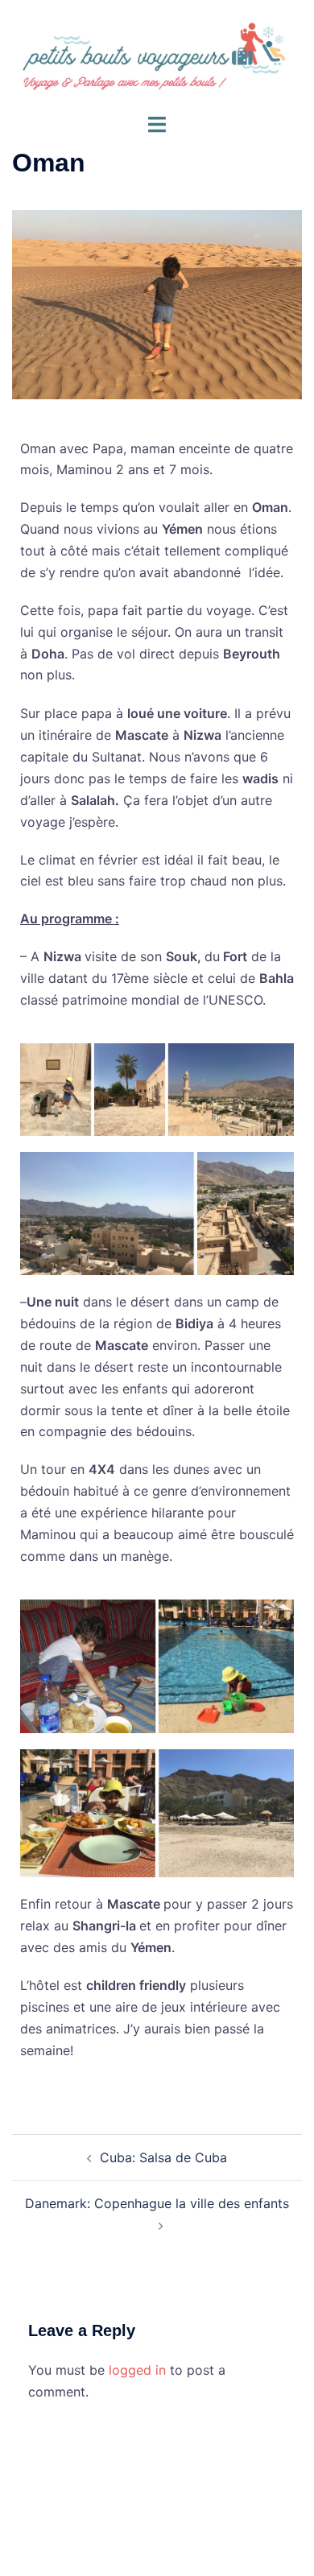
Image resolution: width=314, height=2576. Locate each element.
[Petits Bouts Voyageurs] (157, 55)
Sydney (196, 2548)
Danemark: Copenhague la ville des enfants (157, 2203)
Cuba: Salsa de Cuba (163, 2157)
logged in (137, 2370)
